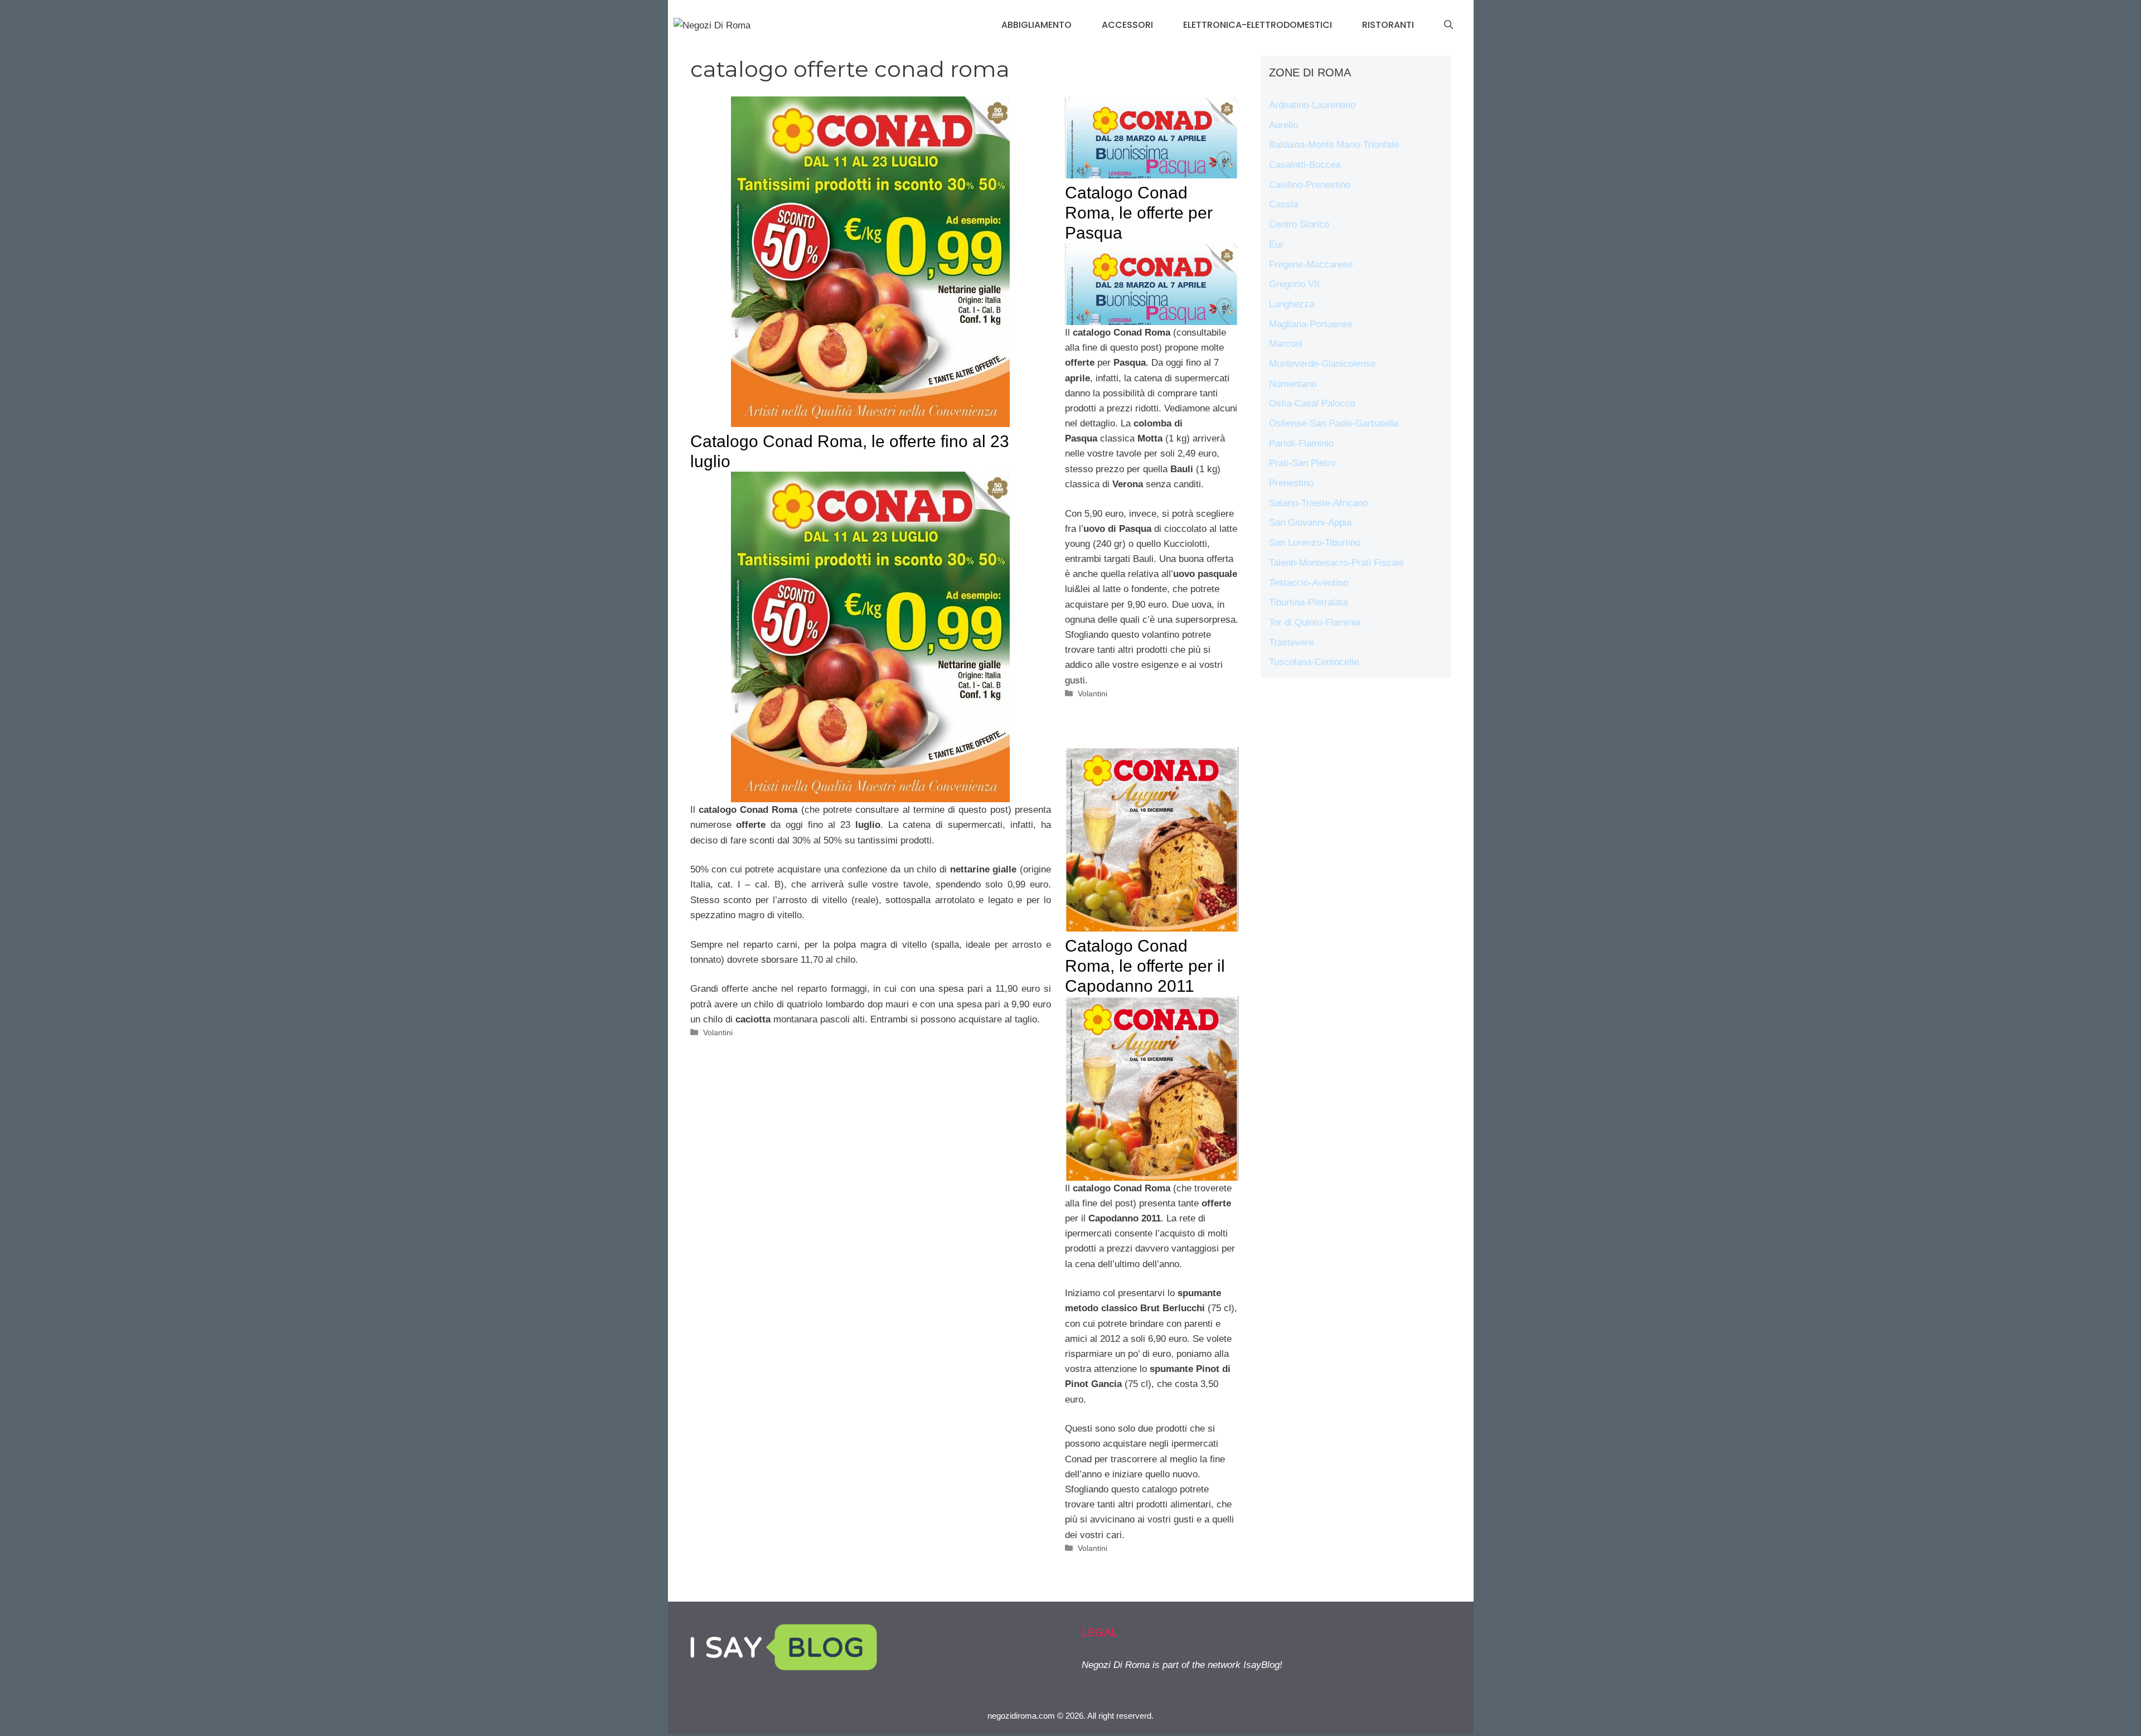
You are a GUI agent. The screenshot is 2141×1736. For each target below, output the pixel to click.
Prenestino (1291, 483)
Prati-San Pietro (1302, 463)
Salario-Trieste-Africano (1318, 503)
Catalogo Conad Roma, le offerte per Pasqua (1139, 213)
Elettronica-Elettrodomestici (1258, 25)
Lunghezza (1292, 304)
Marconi (1286, 344)
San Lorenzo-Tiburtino (1315, 543)
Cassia (1283, 204)
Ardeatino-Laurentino (1312, 105)
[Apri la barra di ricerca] (1449, 25)
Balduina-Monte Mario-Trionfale (1334, 145)
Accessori (1127, 25)
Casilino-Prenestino (1310, 185)
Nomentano (1293, 384)
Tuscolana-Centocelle (1314, 662)
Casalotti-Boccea (1305, 165)
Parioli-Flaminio (1301, 443)
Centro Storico (1299, 224)
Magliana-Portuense (1311, 324)
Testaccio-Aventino (1309, 583)
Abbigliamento (1036, 25)
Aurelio (1283, 125)
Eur (1276, 244)
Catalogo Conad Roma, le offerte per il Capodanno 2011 (1145, 966)
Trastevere (1291, 642)
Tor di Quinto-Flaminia (1315, 622)
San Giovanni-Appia (1310, 523)
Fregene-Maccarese (1311, 265)
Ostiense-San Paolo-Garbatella (1334, 423)
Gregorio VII (1294, 284)
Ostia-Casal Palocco (1312, 403)
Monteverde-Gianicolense (1322, 364)
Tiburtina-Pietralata (1308, 602)
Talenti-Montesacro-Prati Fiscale (1336, 563)
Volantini (718, 1032)
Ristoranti (1388, 25)
